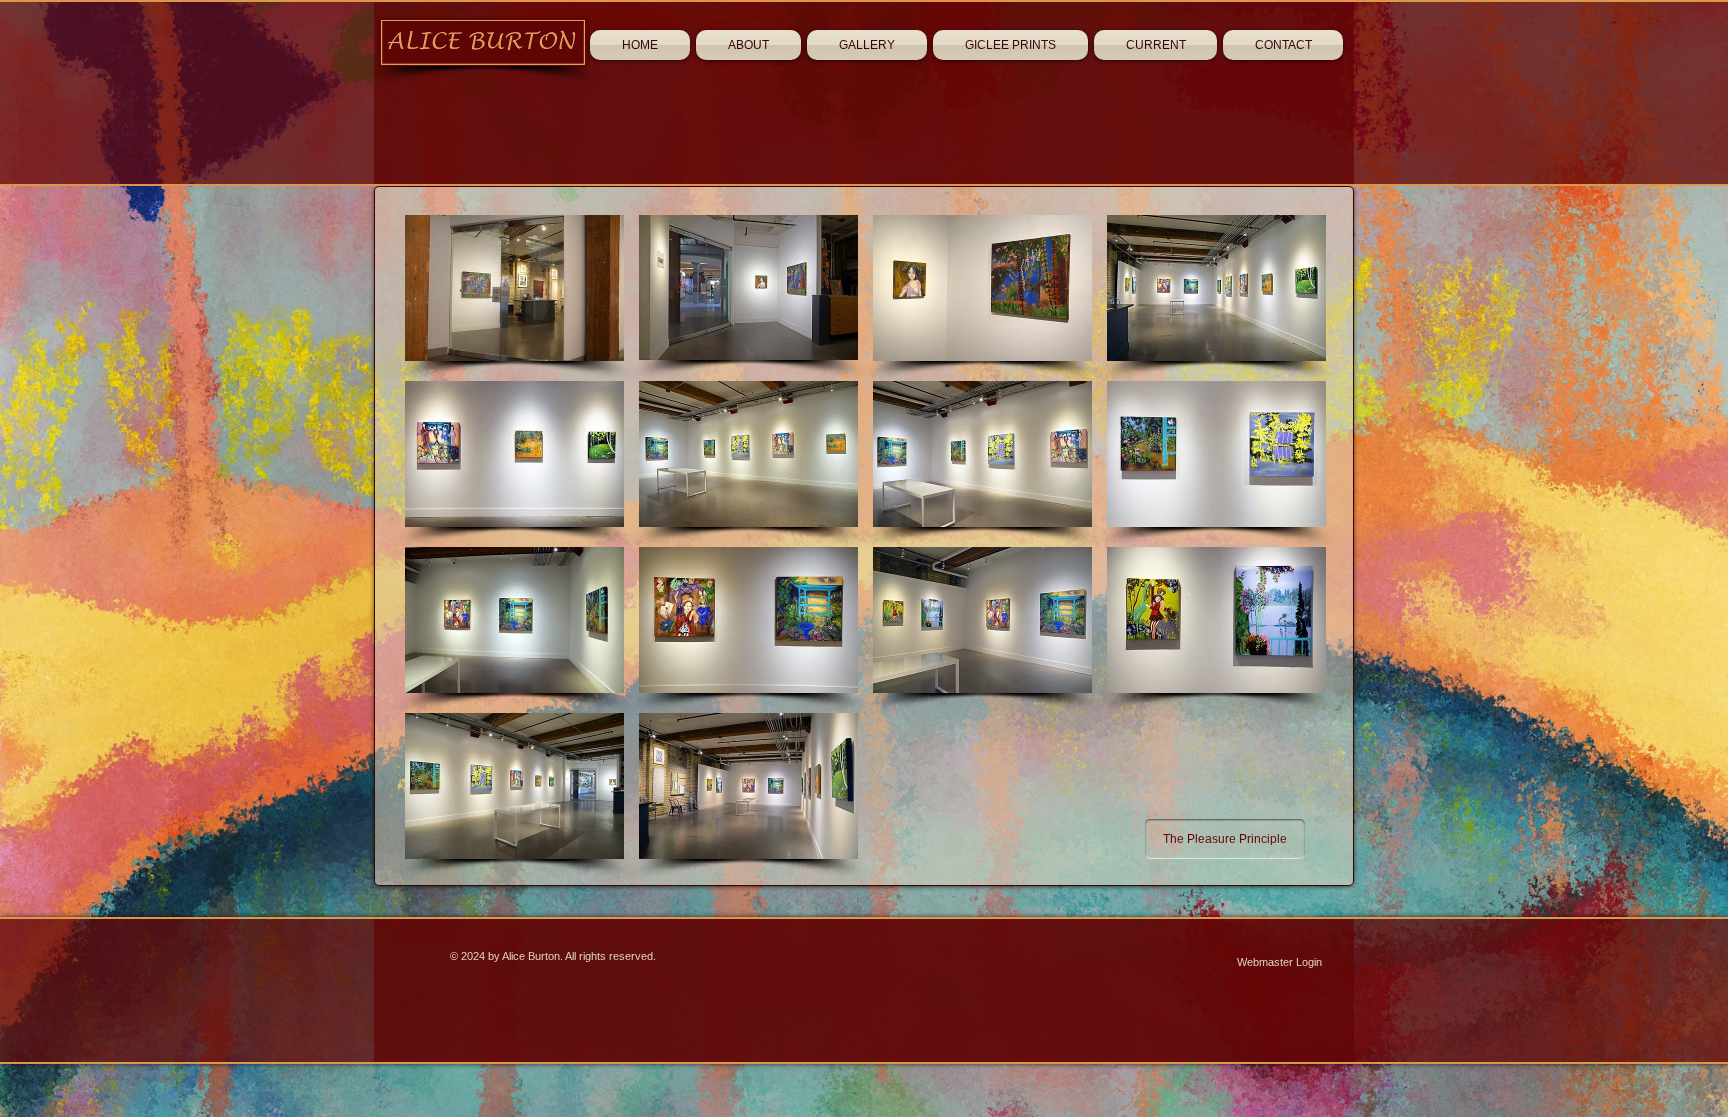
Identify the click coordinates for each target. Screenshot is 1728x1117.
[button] (514, 287)
